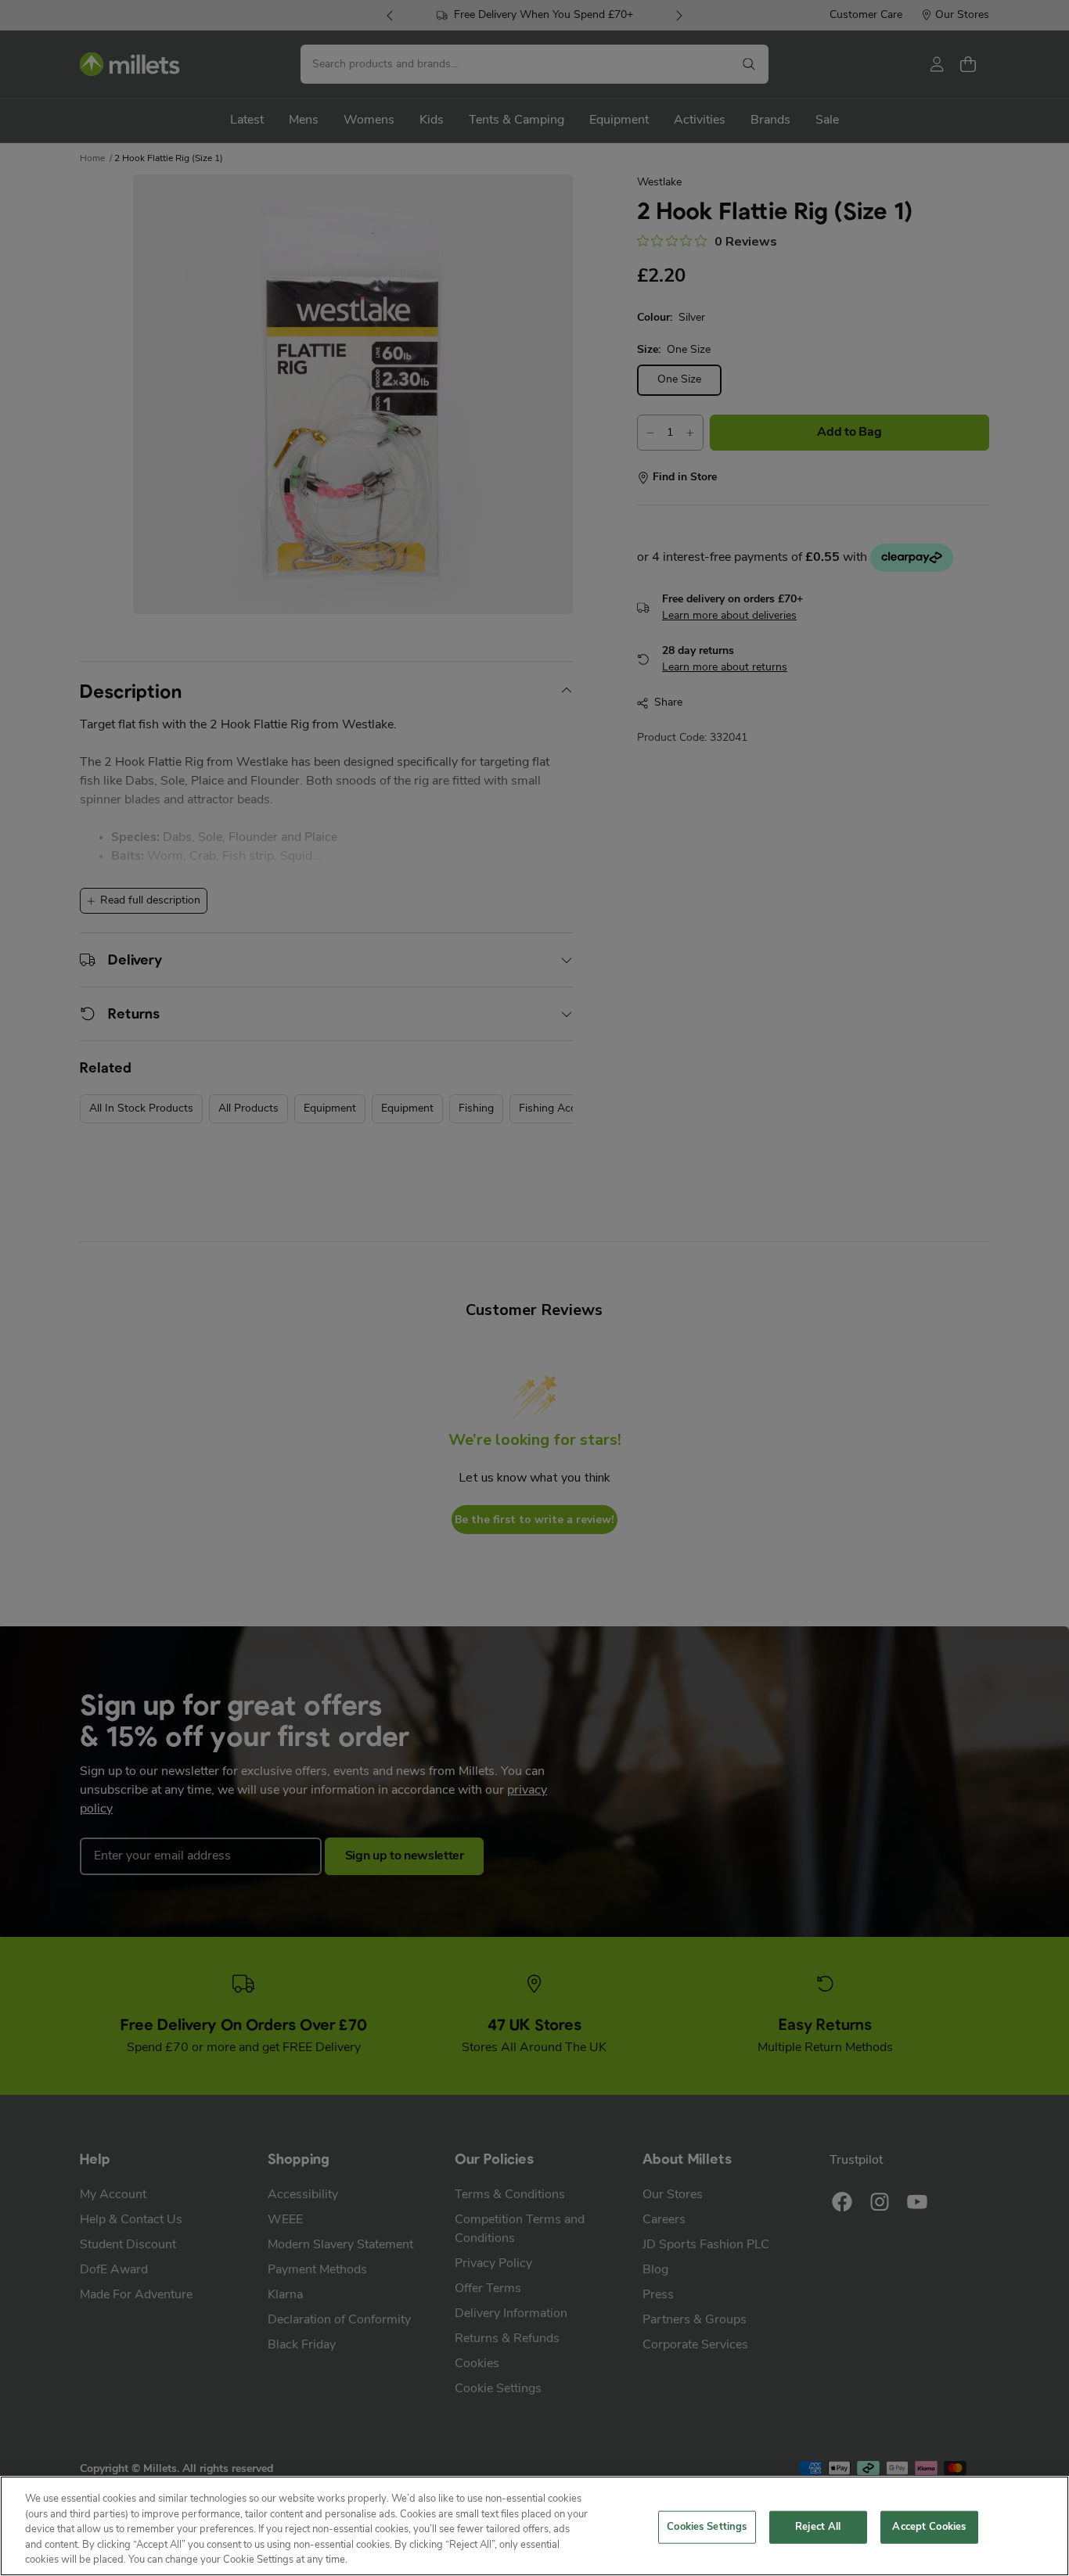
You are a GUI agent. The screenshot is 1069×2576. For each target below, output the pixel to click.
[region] (534, 2526)
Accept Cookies (929, 2527)
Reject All (818, 2527)
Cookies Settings (707, 2527)
